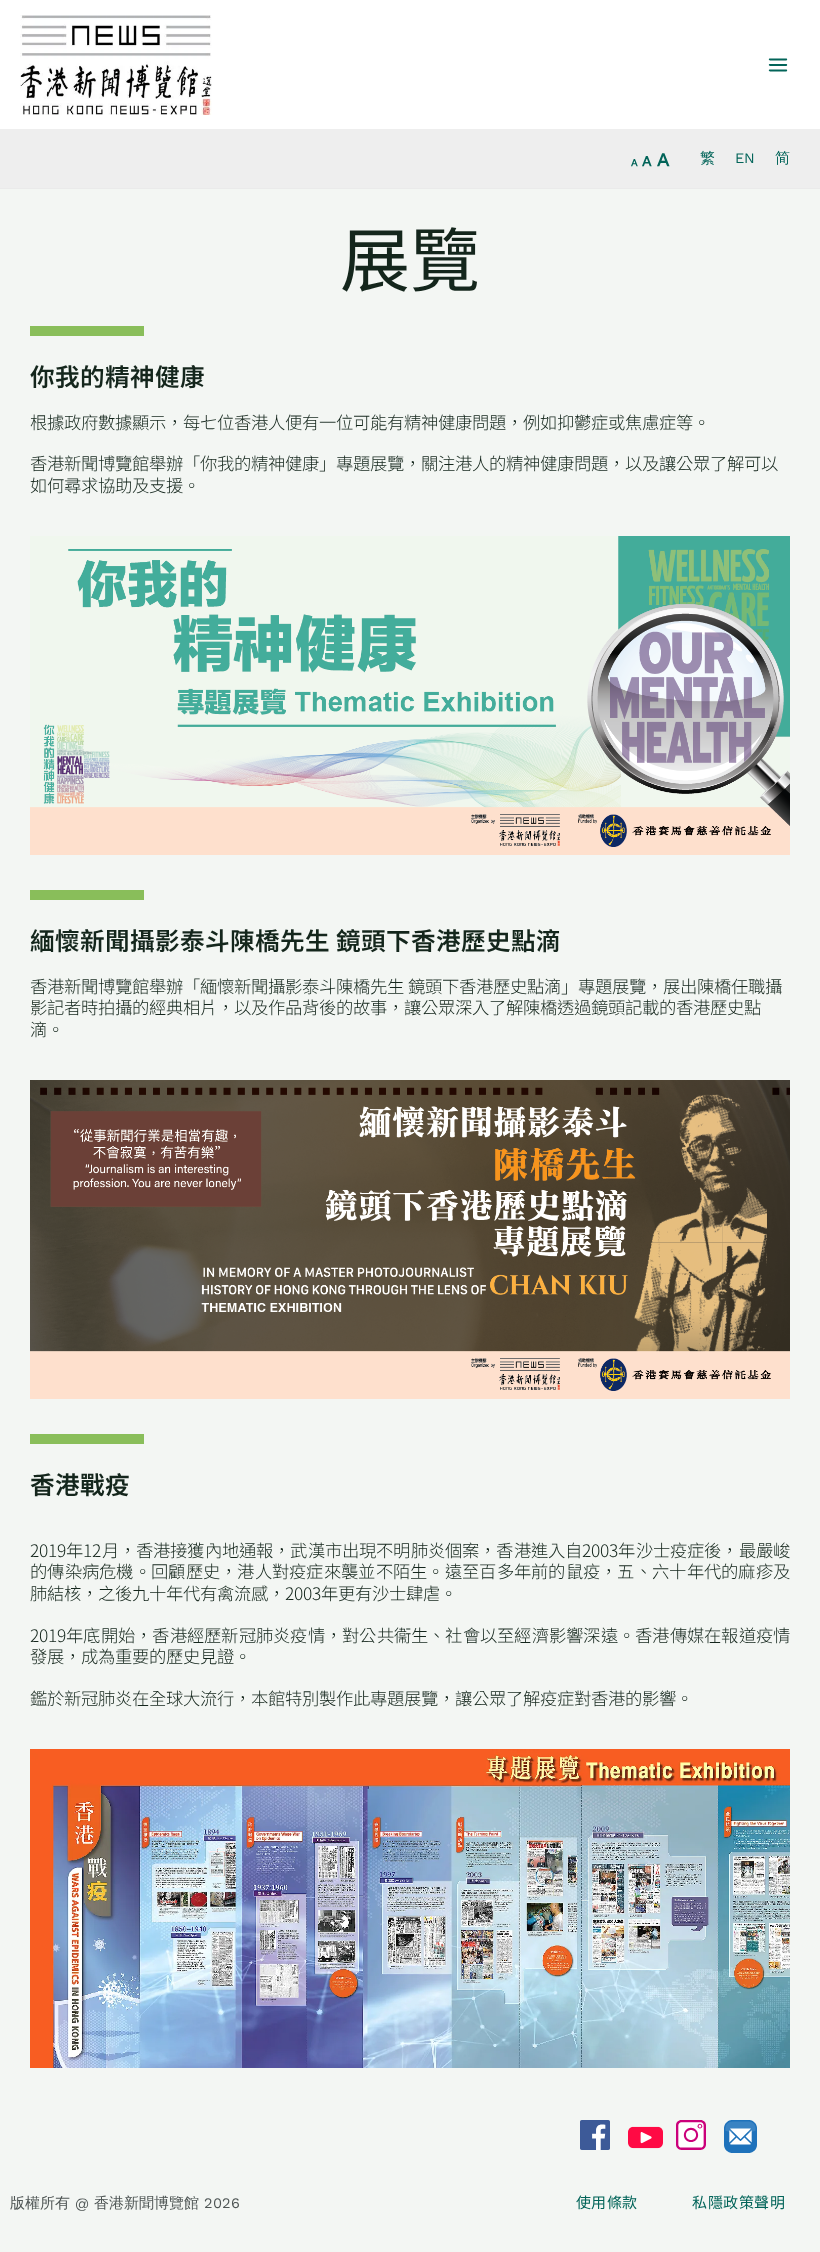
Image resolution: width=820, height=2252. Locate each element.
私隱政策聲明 (738, 2202)
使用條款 (609, 2202)
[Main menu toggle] (778, 65)
